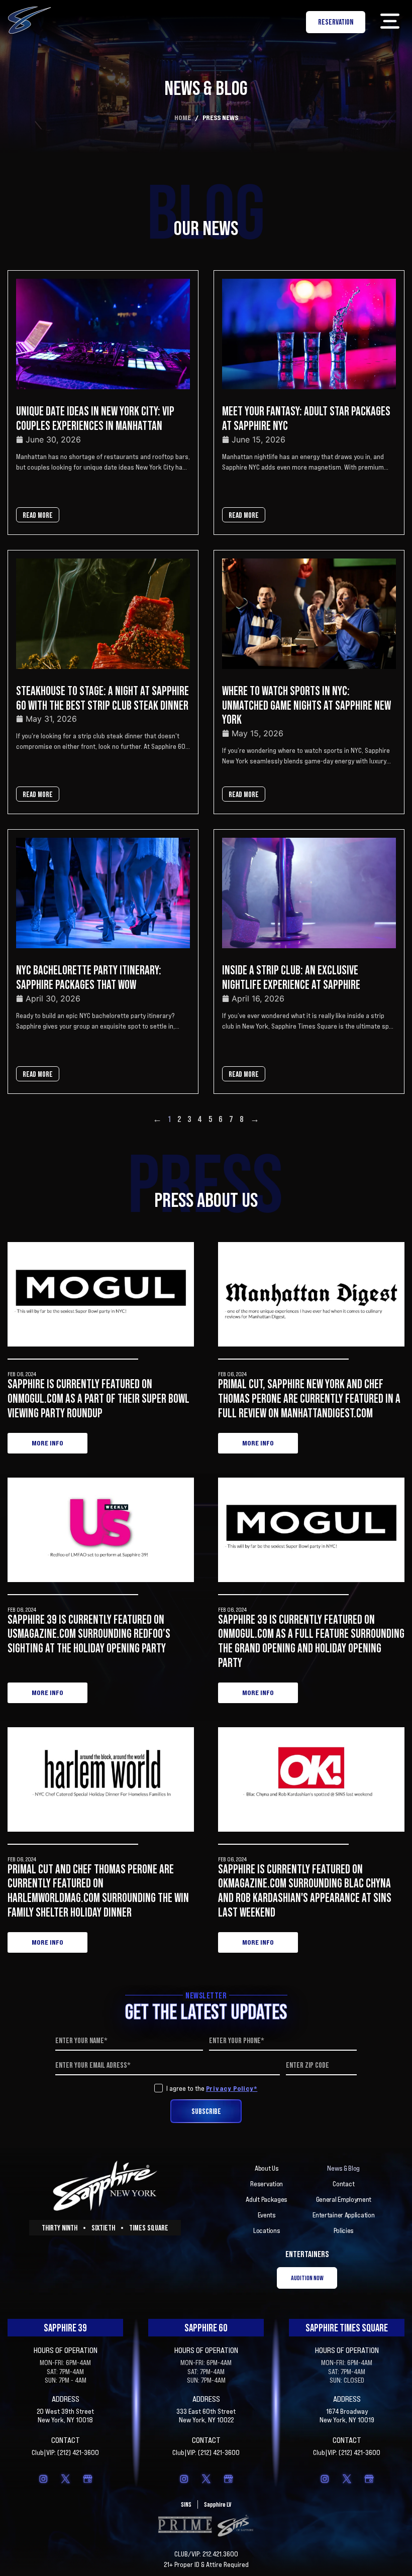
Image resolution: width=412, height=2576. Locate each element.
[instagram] (43, 2479)
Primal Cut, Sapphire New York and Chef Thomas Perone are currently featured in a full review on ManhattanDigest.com (309, 1398)
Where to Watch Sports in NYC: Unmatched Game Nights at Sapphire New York (306, 705)
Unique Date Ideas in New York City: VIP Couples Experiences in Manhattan (95, 418)
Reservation (267, 2184)
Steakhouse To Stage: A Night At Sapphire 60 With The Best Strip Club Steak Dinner (102, 698)
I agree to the (212, 2088)
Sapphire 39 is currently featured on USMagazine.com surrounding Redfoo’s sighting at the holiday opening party (89, 1634)
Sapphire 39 (65, 2328)
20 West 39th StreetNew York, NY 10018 (65, 2416)
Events (267, 2215)
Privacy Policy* (232, 2088)
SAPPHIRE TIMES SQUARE (347, 2328)
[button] (390, 22)
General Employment (344, 2199)
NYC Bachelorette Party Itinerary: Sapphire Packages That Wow (89, 977)
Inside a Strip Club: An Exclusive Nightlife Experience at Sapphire (291, 977)
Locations (267, 2230)
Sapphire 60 (206, 2328)
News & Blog (343, 2168)
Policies (344, 2230)
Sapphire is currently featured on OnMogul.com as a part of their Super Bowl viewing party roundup (98, 1398)
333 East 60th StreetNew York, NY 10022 (206, 2416)
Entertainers (307, 2254)
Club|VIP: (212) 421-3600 (65, 2452)
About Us (267, 2168)
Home (183, 117)
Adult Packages (267, 2199)
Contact (343, 2184)
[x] (65, 2479)
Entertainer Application (343, 2215)
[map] (87, 2479)
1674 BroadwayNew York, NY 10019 (347, 2416)
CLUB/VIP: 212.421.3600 (206, 2554)
